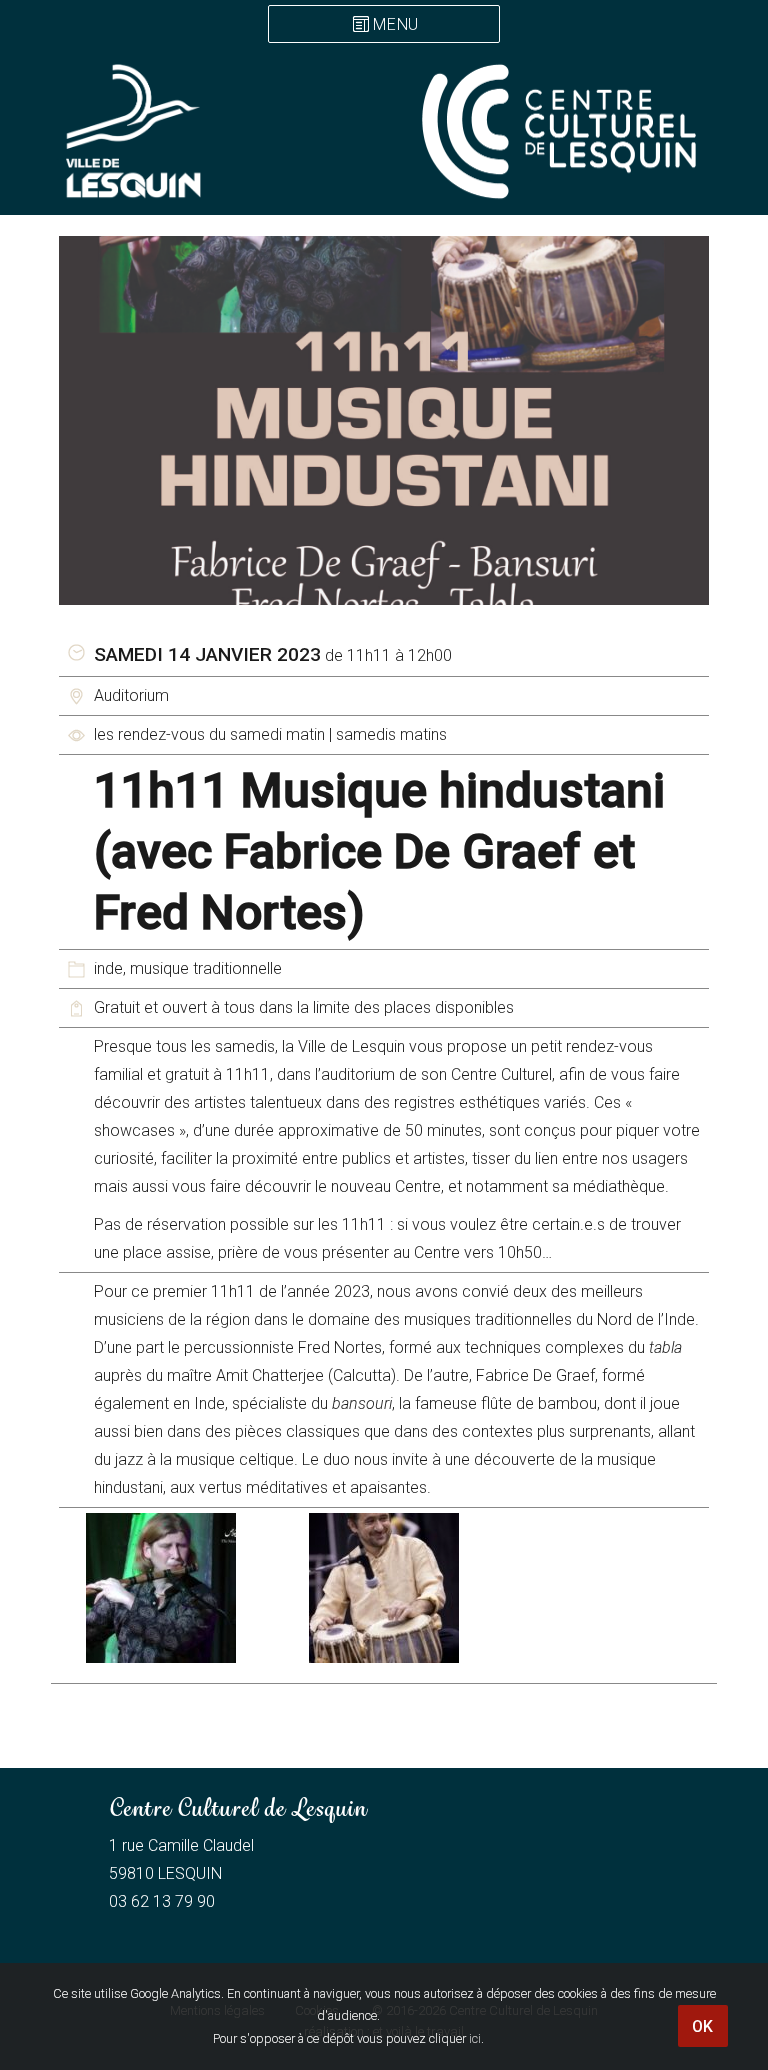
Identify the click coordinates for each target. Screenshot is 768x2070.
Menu (396, 25)
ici (475, 2038)
